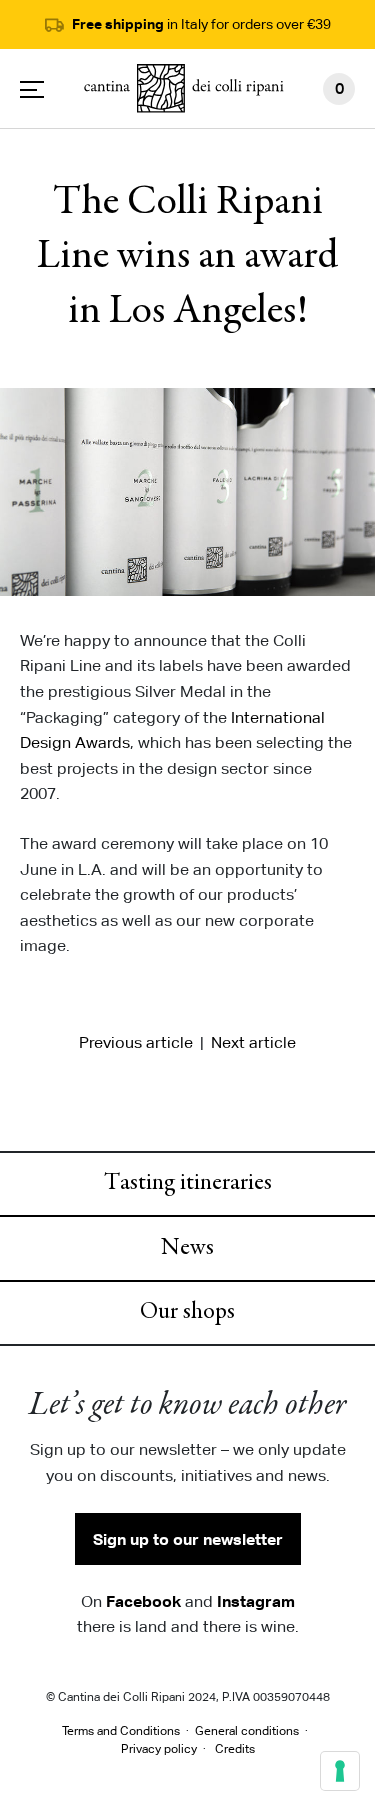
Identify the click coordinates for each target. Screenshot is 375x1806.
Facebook (143, 1601)
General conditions (247, 1730)
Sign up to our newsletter (188, 1539)
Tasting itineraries (188, 1184)
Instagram (256, 1601)
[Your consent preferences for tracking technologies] (340, 1771)
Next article (253, 1042)
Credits (235, 1748)
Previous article (136, 1042)
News (187, 1249)
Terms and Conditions (121, 1730)
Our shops (187, 1313)
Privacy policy (159, 1748)
